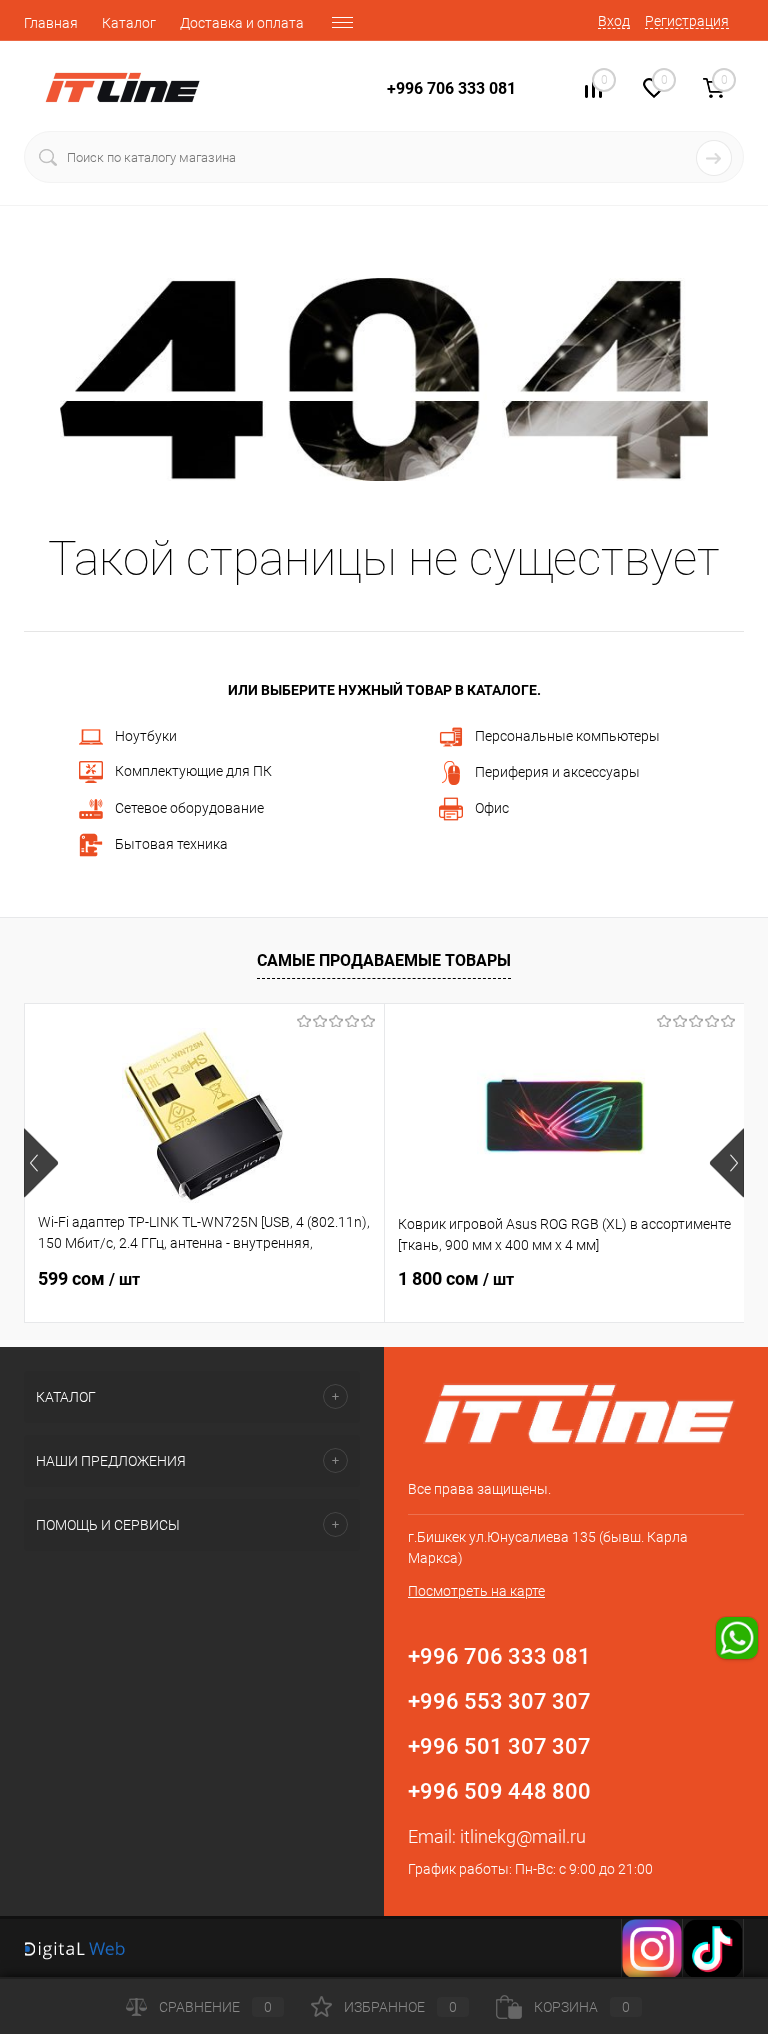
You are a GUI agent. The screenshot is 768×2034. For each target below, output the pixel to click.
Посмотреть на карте (476, 1591)
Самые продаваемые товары (384, 960)
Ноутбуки (146, 736)
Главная (51, 23)
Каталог (129, 23)
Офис (492, 808)
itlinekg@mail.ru (523, 1836)
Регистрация (687, 21)
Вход (614, 21)
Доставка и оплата (242, 23)
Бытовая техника (171, 844)
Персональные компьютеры (567, 736)
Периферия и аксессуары (557, 772)
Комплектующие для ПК (193, 771)
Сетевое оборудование (189, 808)
